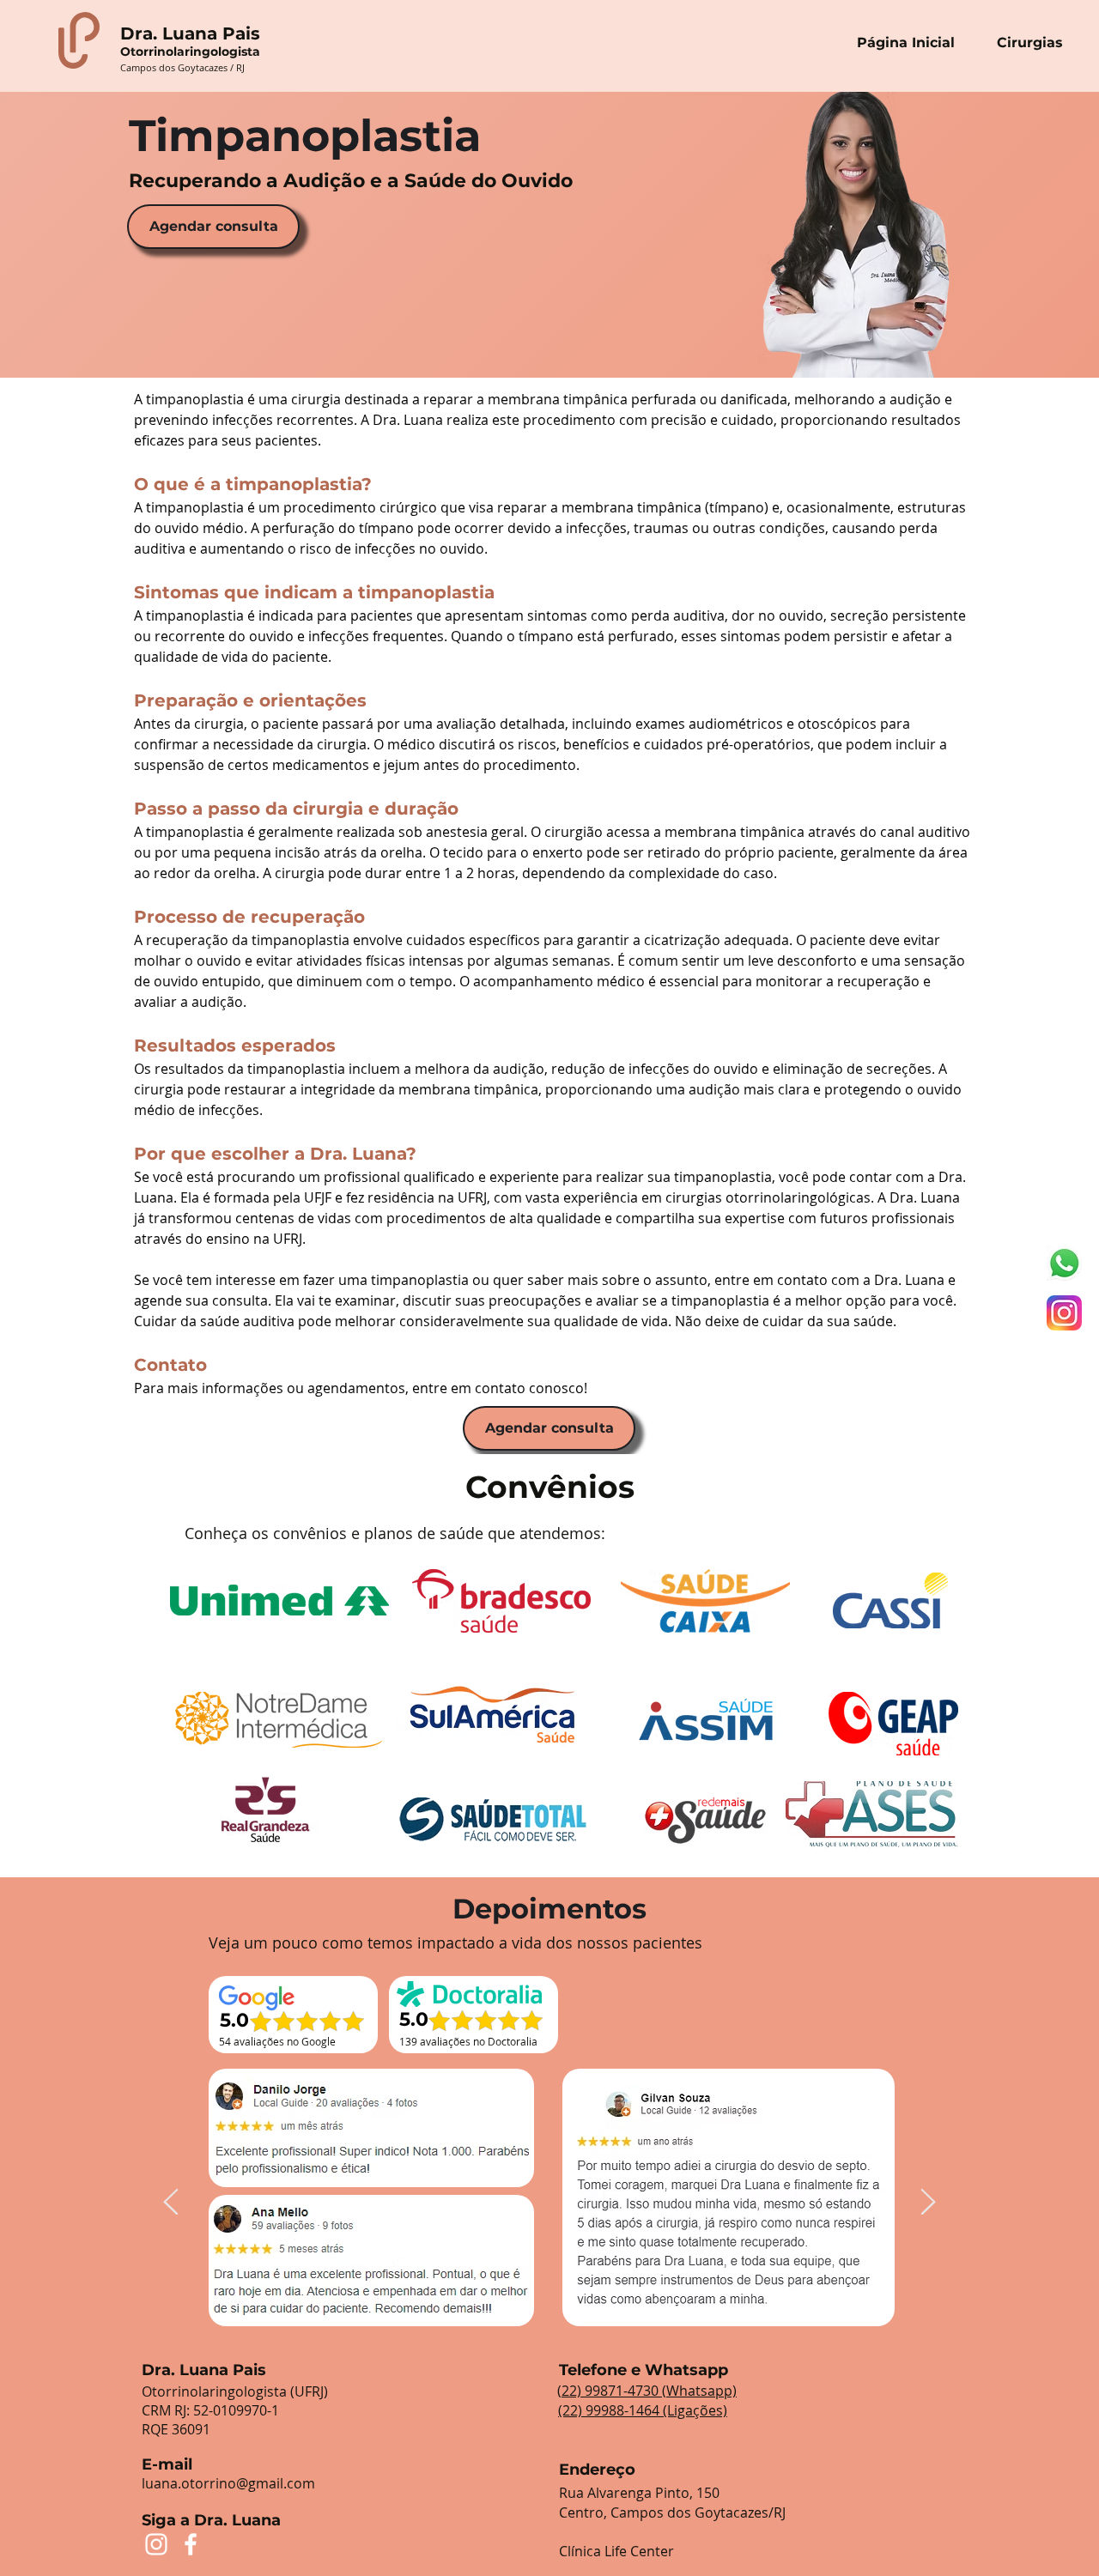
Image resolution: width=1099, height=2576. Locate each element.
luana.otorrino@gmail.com (228, 2483)
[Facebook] (191, 2544)
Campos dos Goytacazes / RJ (182, 67)
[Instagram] (156, 2544)
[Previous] (171, 2203)
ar (183, 52)
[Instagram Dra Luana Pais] (1064, 1313)
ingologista (225, 52)
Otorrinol (149, 52)
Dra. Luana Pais (190, 33)
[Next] (928, 2203)
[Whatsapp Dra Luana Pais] (1064, 1263)
